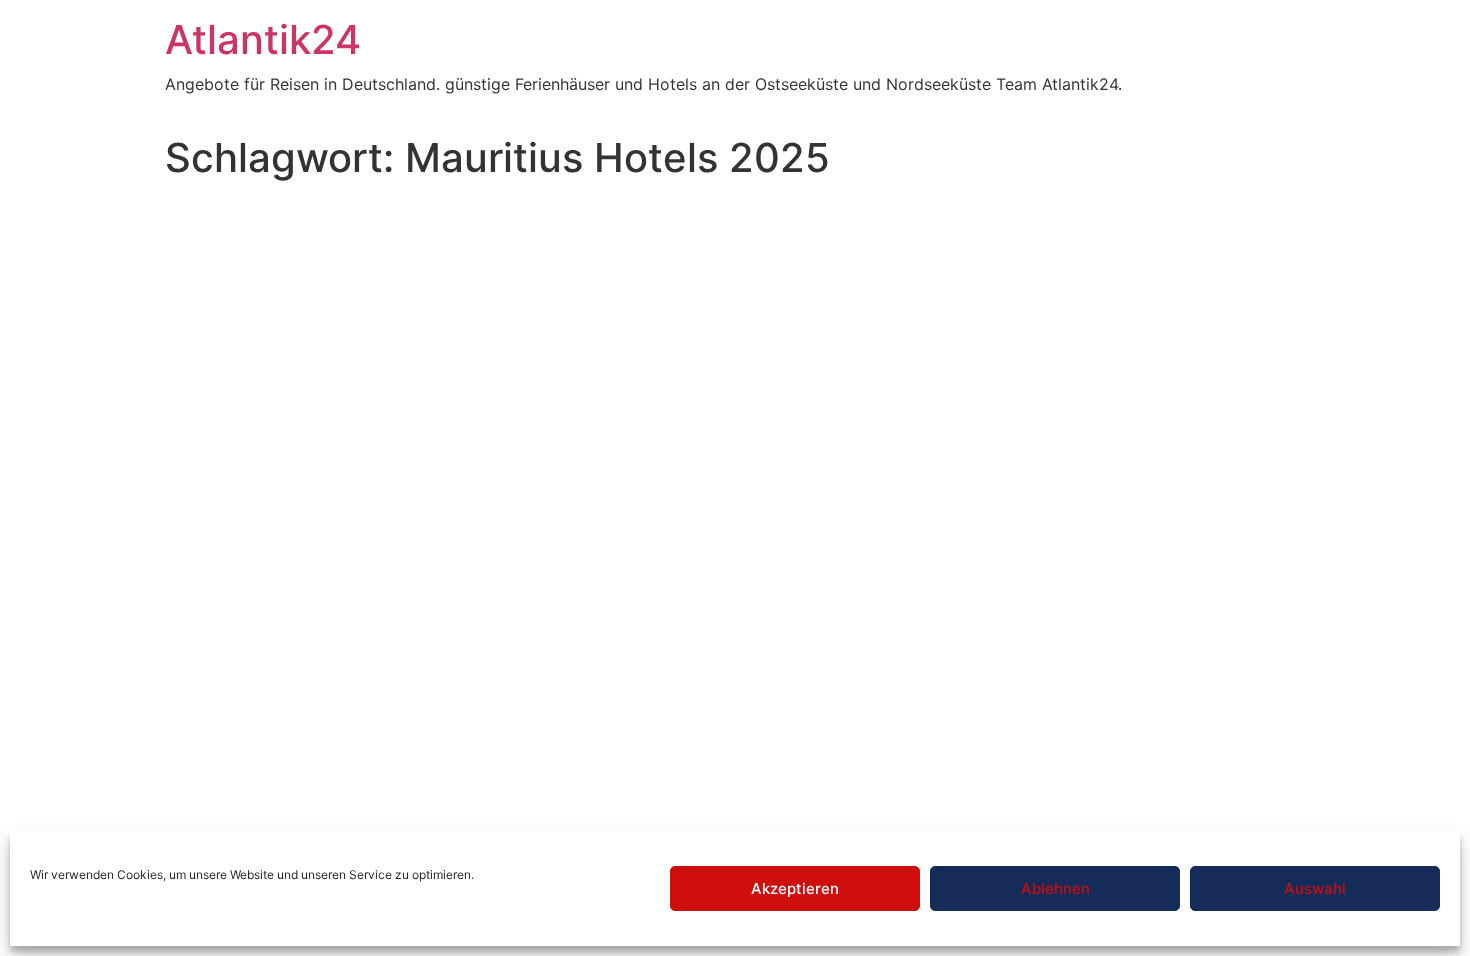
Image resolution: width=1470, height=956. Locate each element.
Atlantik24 (263, 39)
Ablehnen (1055, 888)
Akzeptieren (795, 888)
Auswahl (1315, 888)
